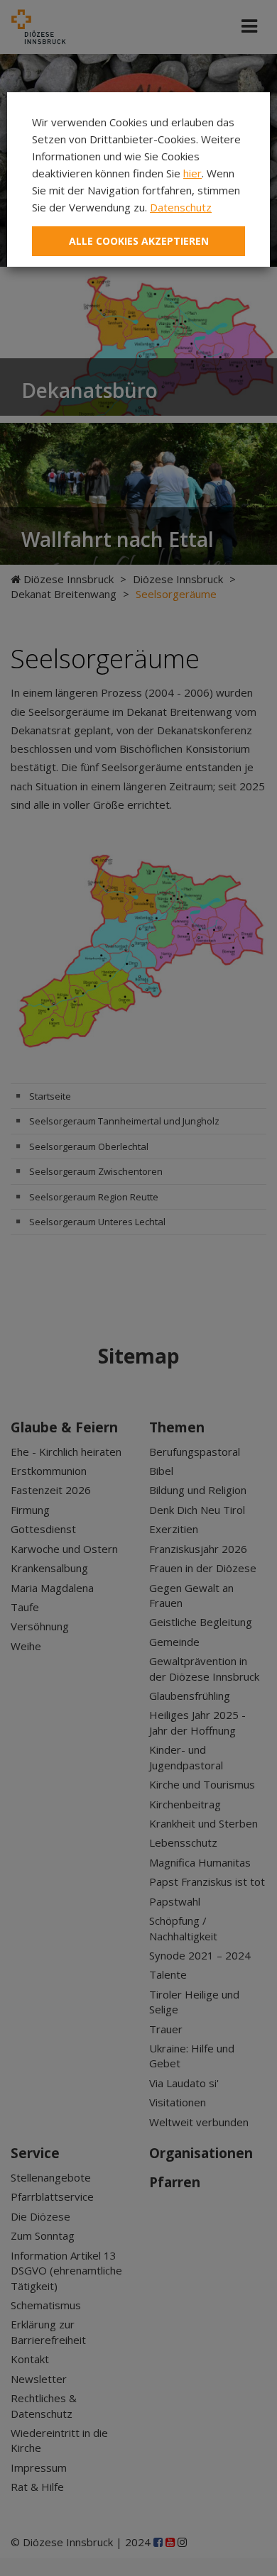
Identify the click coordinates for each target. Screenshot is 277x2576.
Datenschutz (181, 207)
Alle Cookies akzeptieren (139, 241)
